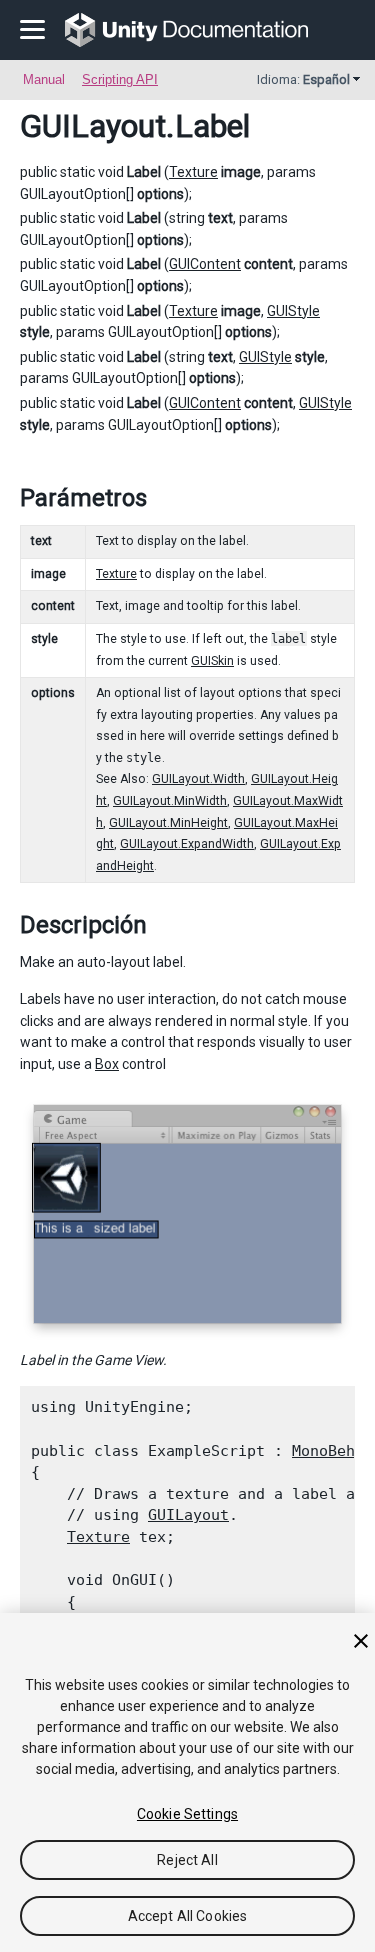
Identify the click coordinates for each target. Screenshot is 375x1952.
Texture (193, 172)
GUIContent (205, 264)
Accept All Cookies (188, 1916)
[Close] (361, 1641)
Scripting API (120, 79)
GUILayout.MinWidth (170, 801)
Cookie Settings (187, 1814)
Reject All (187, 1860)
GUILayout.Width (198, 779)
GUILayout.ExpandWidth (187, 844)
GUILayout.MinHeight (168, 823)
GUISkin (212, 661)
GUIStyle (293, 311)
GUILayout (93, 126)
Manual (44, 79)
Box (107, 1064)
